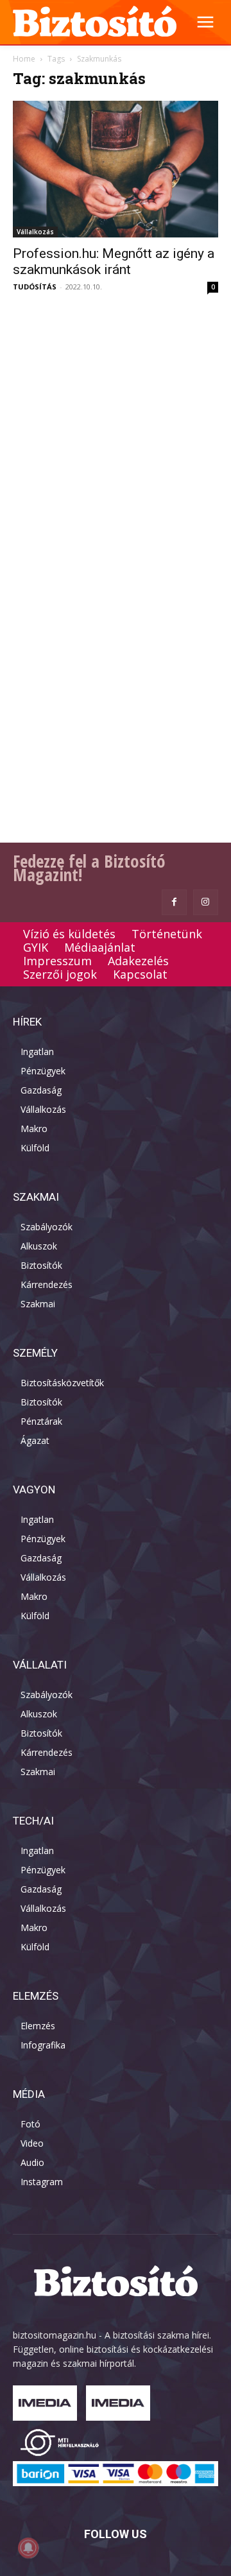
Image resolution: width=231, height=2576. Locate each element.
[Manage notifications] (28, 2548)
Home (24, 59)
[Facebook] (174, 902)
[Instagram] (206, 902)
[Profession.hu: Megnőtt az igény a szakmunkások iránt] (116, 169)
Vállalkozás (35, 232)
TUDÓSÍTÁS (35, 287)
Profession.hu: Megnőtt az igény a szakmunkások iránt (114, 262)
